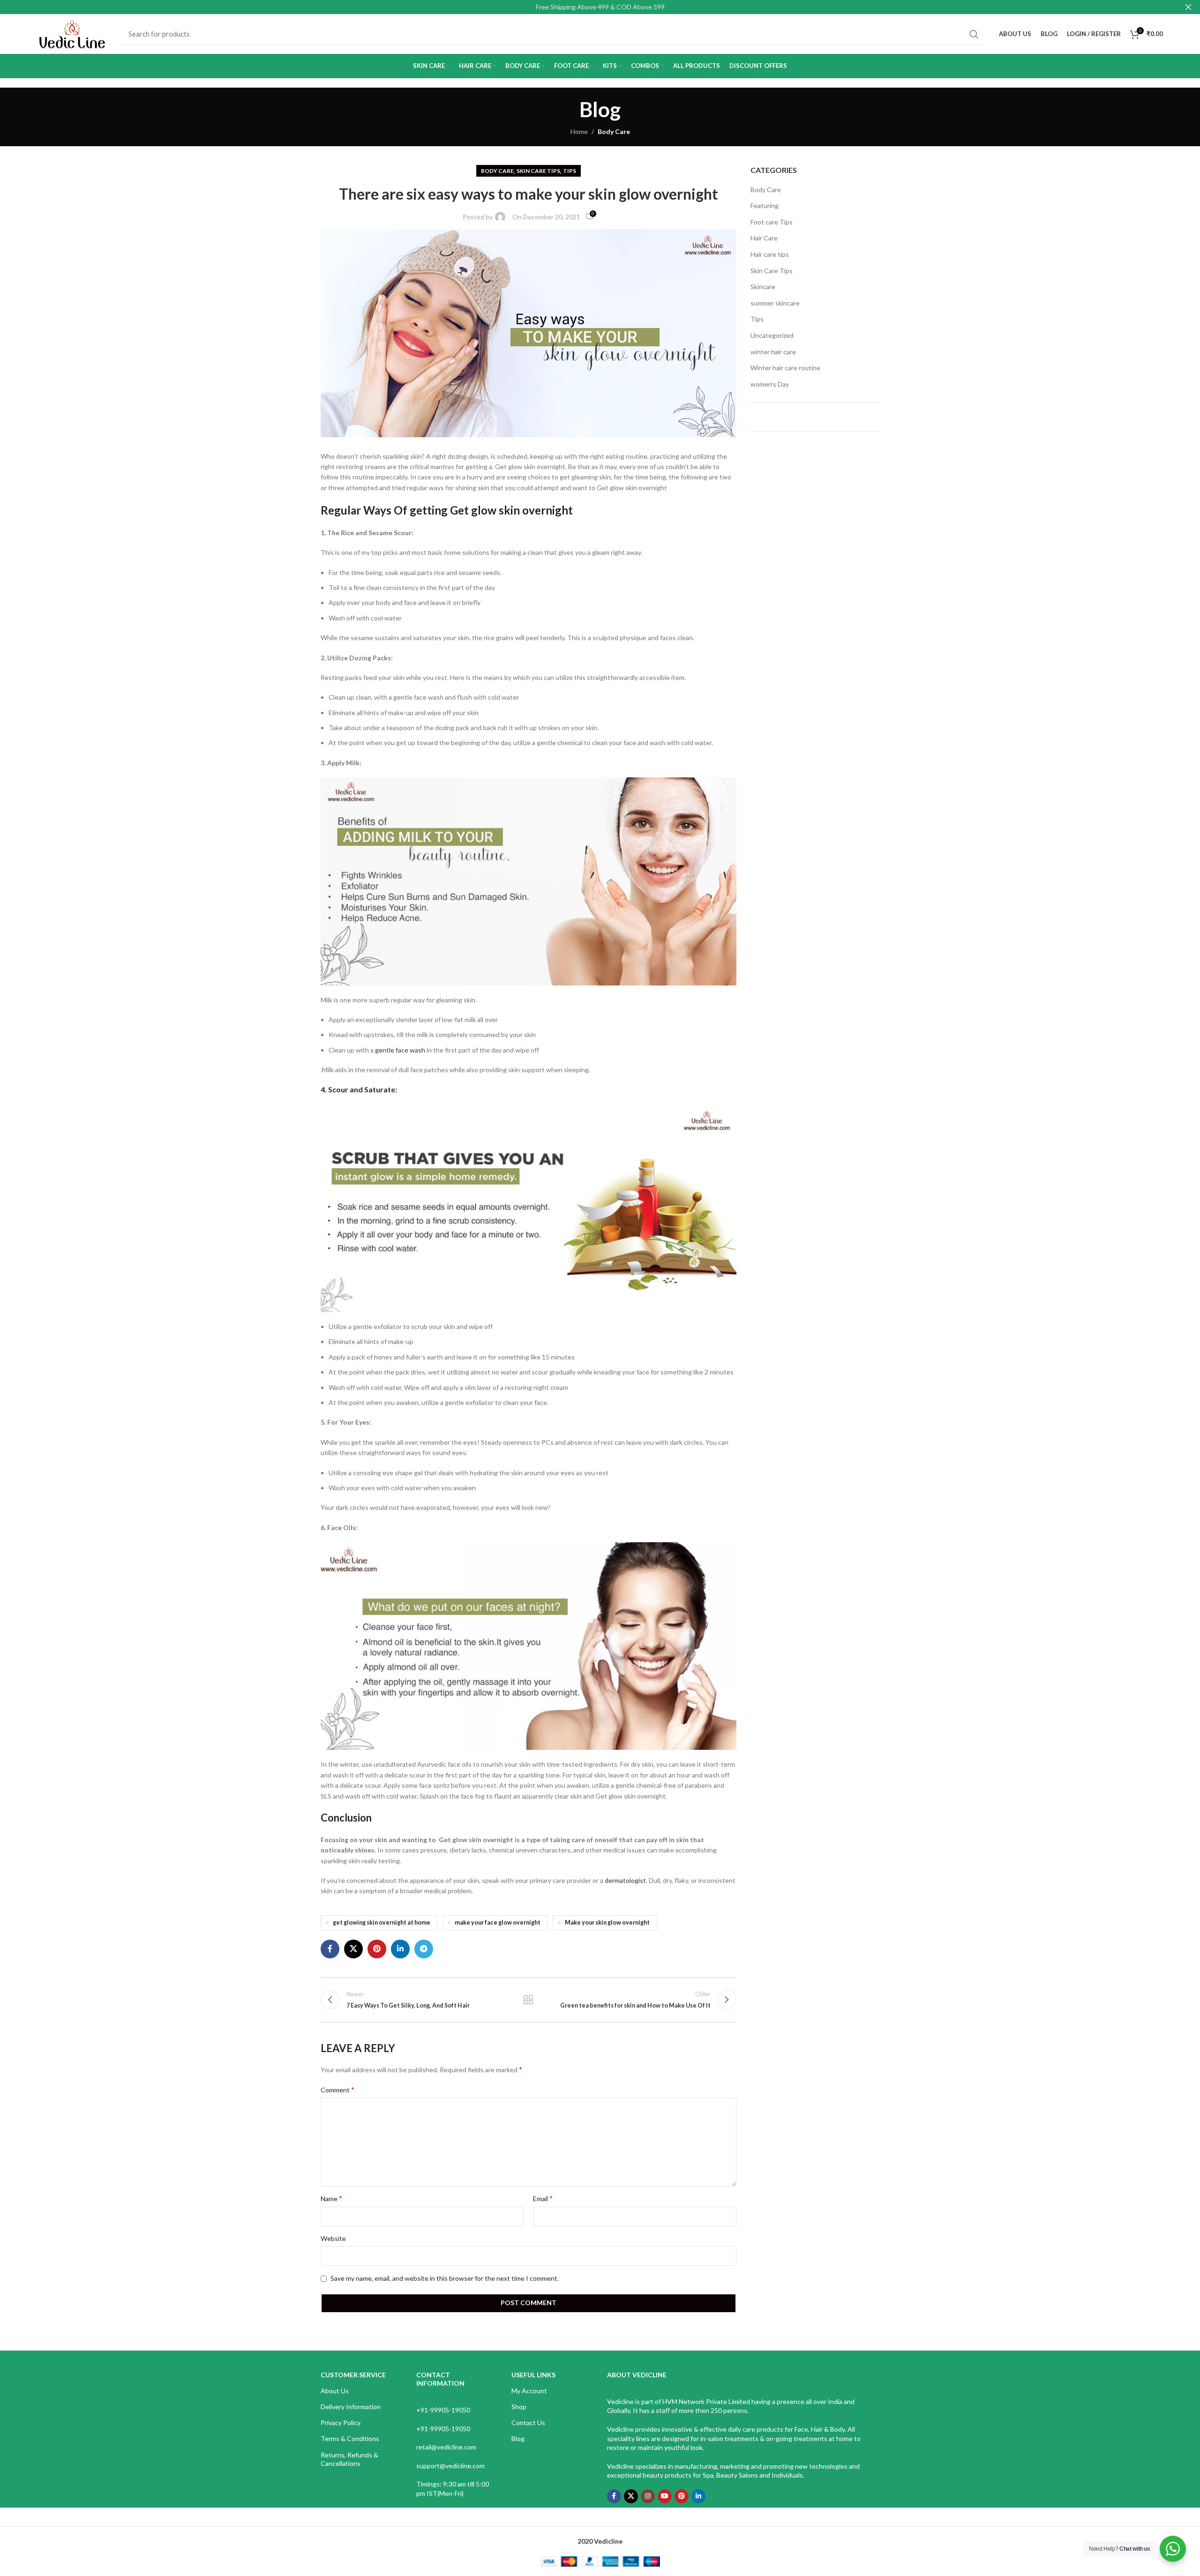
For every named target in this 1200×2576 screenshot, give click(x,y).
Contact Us (528, 2423)
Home (579, 131)
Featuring (765, 205)
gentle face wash (400, 1050)
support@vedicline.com (450, 2466)
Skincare (763, 287)
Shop (519, 2407)
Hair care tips (770, 254)
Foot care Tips (772, 222)
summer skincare (775, 303)
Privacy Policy (341, 2423)
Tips (570, 171)
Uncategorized (772, 335)
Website (333, 2238)
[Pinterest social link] (377, 1949)
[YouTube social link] (665, 2496)
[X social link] (353, 1949)
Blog (518, 2438)
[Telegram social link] (424, 1949)
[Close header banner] (1188, 7)
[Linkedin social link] (400, 1949)
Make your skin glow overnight (607, 1923)
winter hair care (773, 352)
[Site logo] (72, 33)
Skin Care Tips (538, 171)
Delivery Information (351, 2407)
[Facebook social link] (330, 1949)
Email (543, 2198)
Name (331, 2198)
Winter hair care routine (785, 368)
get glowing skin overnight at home (382, 1923)
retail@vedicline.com (446, 2447)
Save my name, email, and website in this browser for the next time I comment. (445, 2278)
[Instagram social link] (648, 2496)
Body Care (614, 131)
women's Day (770, 384)
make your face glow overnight (498, 1923)
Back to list (528, 2000)
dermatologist (625, 1880)
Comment (337, 2089)
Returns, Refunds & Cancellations (349, 2459)
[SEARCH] (974, 34)
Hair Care (764, 238)
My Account (529, 2391)
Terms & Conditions (350, 2438)
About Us (335, 2391)
